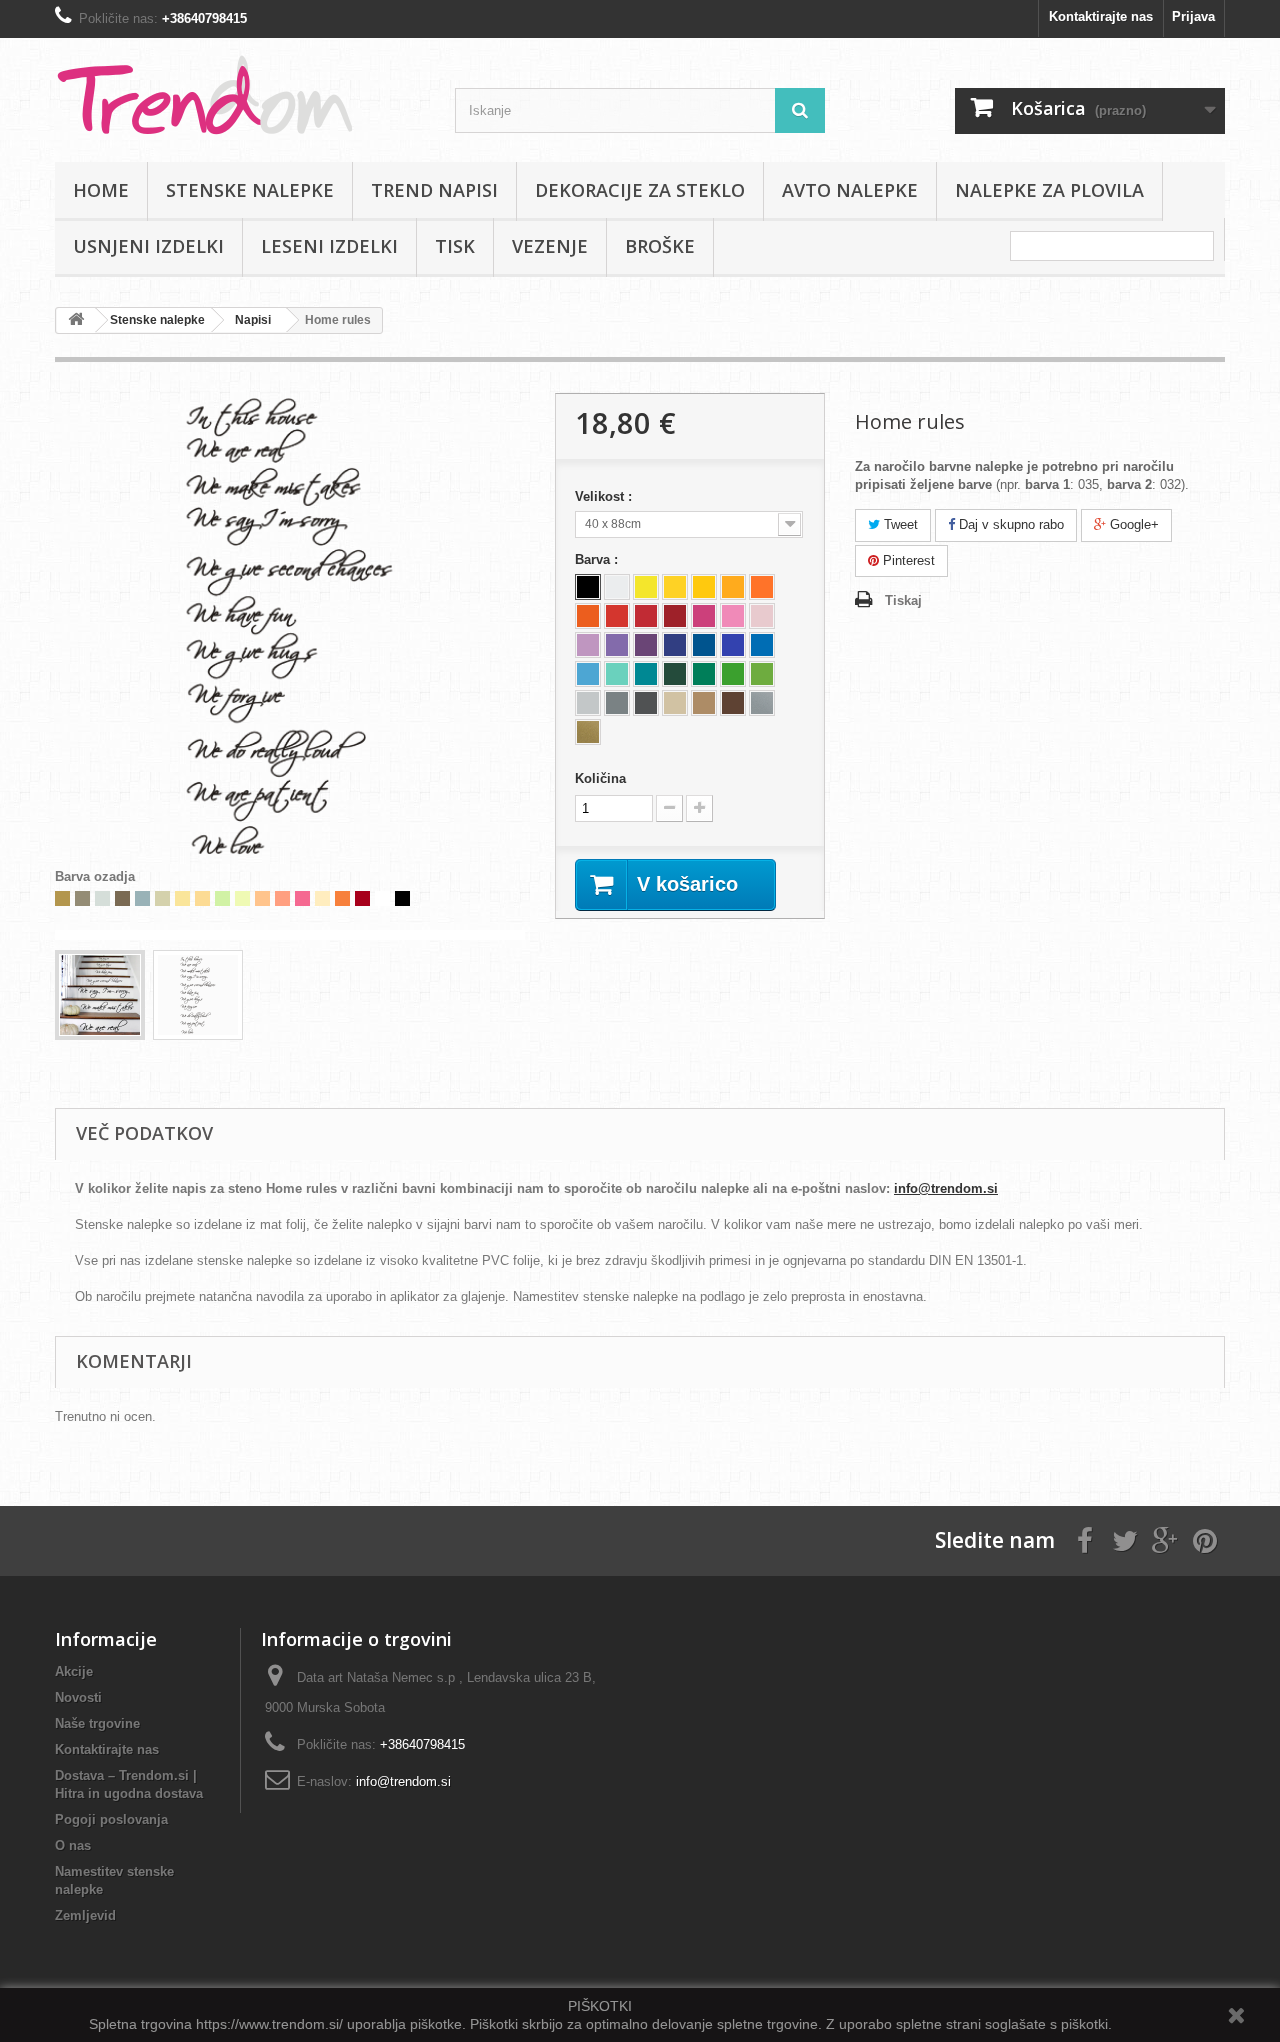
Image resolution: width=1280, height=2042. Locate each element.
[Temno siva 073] (646, 703)
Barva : (598, 559)
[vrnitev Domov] (76, 320)
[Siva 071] (617, 703)
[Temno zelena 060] (675, 674)
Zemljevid (85, 1915)
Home (101, 190)
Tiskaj (903, 600)
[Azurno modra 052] (762, 645)
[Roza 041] (704, 616)
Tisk (455, 246)
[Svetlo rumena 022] (675, 587)
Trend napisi (434, 190)
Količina (600, 778)
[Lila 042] (588, 645)
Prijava (1193, 16)
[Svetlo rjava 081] (704, 703)
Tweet (899, 524)
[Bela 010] (617, 587)
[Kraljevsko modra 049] (675, 645)
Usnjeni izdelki (148, 246)
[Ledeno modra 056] (588, 674)
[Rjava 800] (733, 703)
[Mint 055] (617, 674)
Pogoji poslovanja (111, 1819)
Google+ (1132, 524)
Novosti (78, 1697)
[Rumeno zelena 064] (733, 674)
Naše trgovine (97, 1723)
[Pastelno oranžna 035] (762, 587)
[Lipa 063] (762, 674)
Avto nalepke (850, 190)
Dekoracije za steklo (640, 190)
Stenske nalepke (250, 190)
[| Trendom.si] (240, 95)
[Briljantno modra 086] (733, 645)
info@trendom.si (946, 1188)
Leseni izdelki (329, 246)
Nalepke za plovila (1049, 190)
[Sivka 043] (617, 645)
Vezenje (550, 246)
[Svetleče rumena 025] (646, 587)
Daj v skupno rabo (1009, 524)
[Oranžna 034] (588, 616)
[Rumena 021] (704, 587)
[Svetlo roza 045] (733, 616)
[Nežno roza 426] (762, 616)
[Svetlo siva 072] (588, 703)
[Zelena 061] (704, 674)
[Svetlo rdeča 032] (617, 616)
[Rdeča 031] (646, 616)
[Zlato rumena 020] (733, 587)
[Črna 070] (588, 587)
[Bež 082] (675, 703)
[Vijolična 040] (646, 645)
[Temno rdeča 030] (675, 616)
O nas (73, 1845)
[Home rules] (100, 995)
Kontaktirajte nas (1101, 16)
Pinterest (907, 560)
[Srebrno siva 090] (762, 703)
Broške (660, 246)
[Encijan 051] (704, 645)
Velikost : (605, 496)
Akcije (74, 1671)
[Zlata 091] (588, 732)
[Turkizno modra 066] (646, 674)
